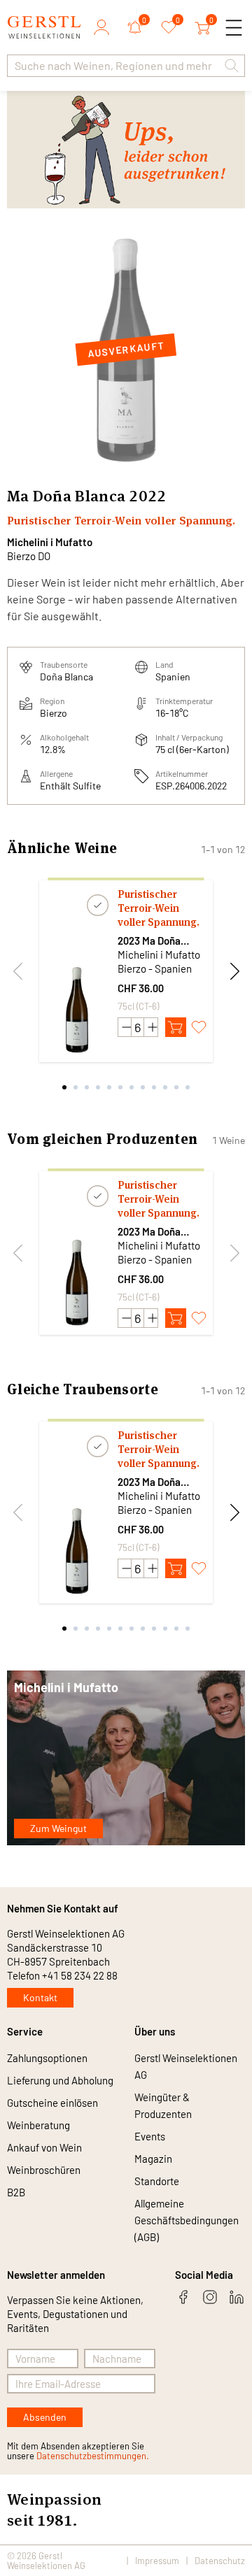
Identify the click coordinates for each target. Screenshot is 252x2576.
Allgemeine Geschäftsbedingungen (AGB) (187, 2220)
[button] (232, 66)
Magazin (153, 2159)
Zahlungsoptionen (47, 2058)
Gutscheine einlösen (52, 2103)
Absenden (45, 2417)
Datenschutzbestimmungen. (93, 2456)
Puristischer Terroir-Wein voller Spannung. (159, 908)
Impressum (157, 2561)
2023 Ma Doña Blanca (149, 941)
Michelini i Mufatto (50, 542)
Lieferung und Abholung (60, 2080)
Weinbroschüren (44, 2170)
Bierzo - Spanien (155, 968)
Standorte (157, 2181)
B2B (16, 2192)
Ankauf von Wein (44, 2147)
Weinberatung (38, 2125)
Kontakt (40, 1997)
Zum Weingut (58, 1828)
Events (150, 2136)
